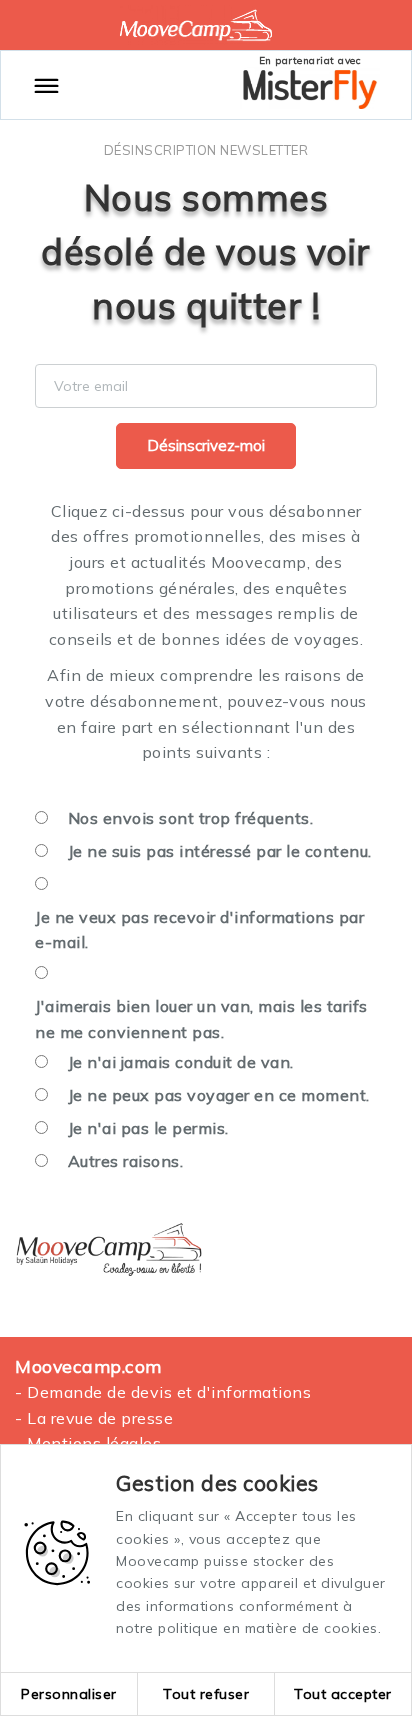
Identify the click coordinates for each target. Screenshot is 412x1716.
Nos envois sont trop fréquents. (191, 818)
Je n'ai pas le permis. (148, 1128)
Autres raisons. (126, 1161)
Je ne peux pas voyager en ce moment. (219, 1095)
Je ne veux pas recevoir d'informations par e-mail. (199, 930)
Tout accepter (343, 1694)
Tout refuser (206, 1694)
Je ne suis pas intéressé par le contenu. (220, 851)
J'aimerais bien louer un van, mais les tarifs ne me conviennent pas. (201, 1019)
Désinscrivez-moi (206, 445)
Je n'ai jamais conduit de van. (181, 1062)
